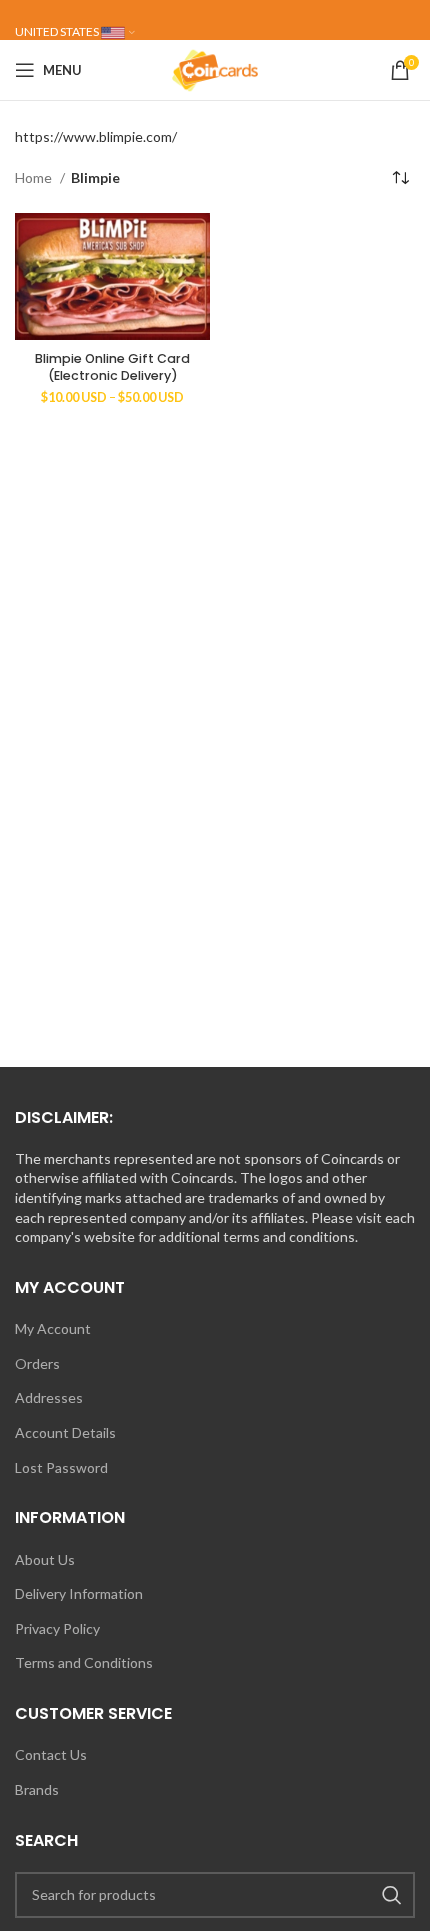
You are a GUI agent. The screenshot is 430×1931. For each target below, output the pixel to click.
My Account (53, 1328)
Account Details (65, 1432)
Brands (37, 1789)
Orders (37, 1363)
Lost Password (61, 1467)
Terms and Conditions (84, 1662)
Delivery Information (79, 1593)
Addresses (49, 1397)
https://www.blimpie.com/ (96, 136)
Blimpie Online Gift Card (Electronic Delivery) (112, 367)
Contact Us (51, 1754)
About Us (45, 1559)
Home (35, 177)
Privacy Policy (57, 1628)
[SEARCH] (392, 1895)
